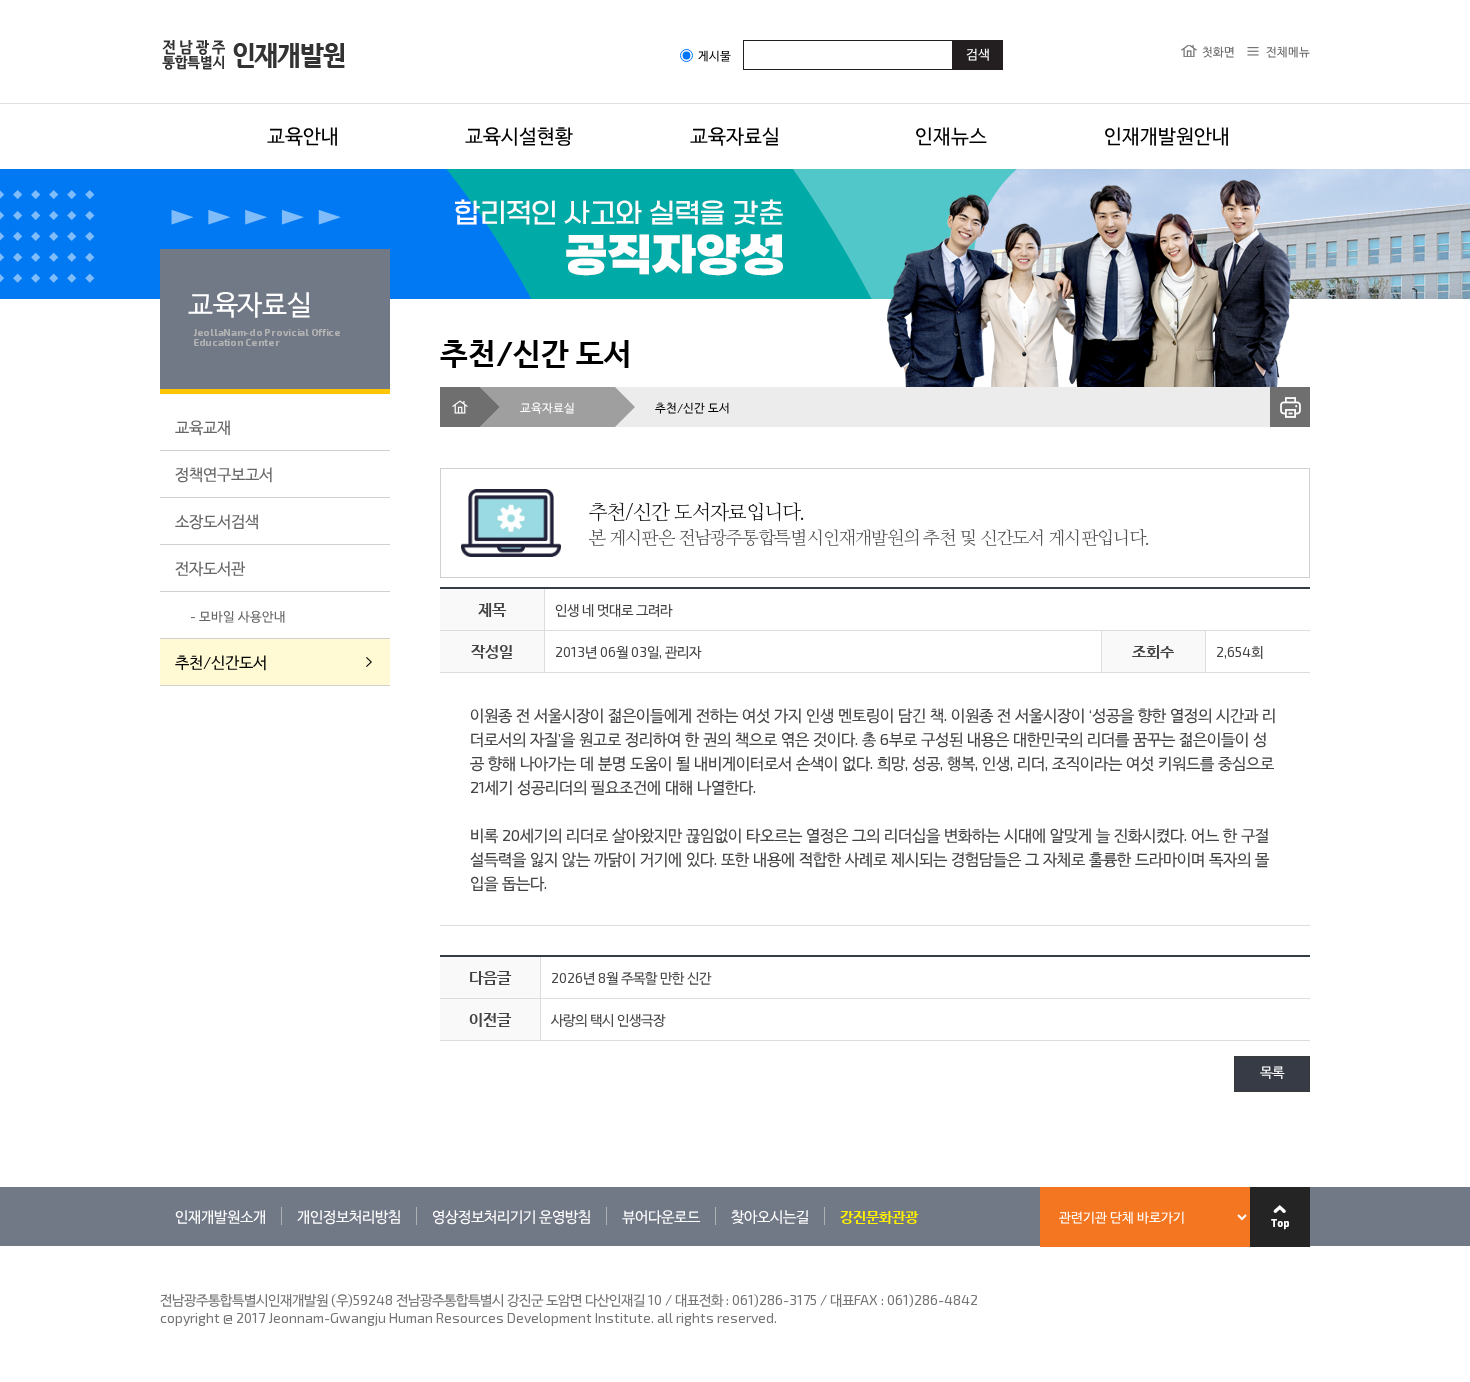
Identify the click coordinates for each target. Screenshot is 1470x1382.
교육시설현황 (519, 135)
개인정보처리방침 (349, 1216)
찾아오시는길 (770, 1216)
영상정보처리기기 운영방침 (511, 1216)
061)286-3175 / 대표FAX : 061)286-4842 (855, 1299)
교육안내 (303, 135)
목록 (1272, 1073)
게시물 (714, 55)
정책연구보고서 (224, 473)
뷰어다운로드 (661, 1216)
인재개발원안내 (1167, 135)
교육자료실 (735, 135)
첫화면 (1218, 51)
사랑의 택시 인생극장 (608, 1019)
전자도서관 (210, 567)
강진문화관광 (879, 1216)
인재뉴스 (951, 135)
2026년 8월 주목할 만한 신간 (631, 977)
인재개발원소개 (220, 1216)
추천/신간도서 (221, 661)
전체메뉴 (1288, 51)
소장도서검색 (217, 520)
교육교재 (203, 426)
